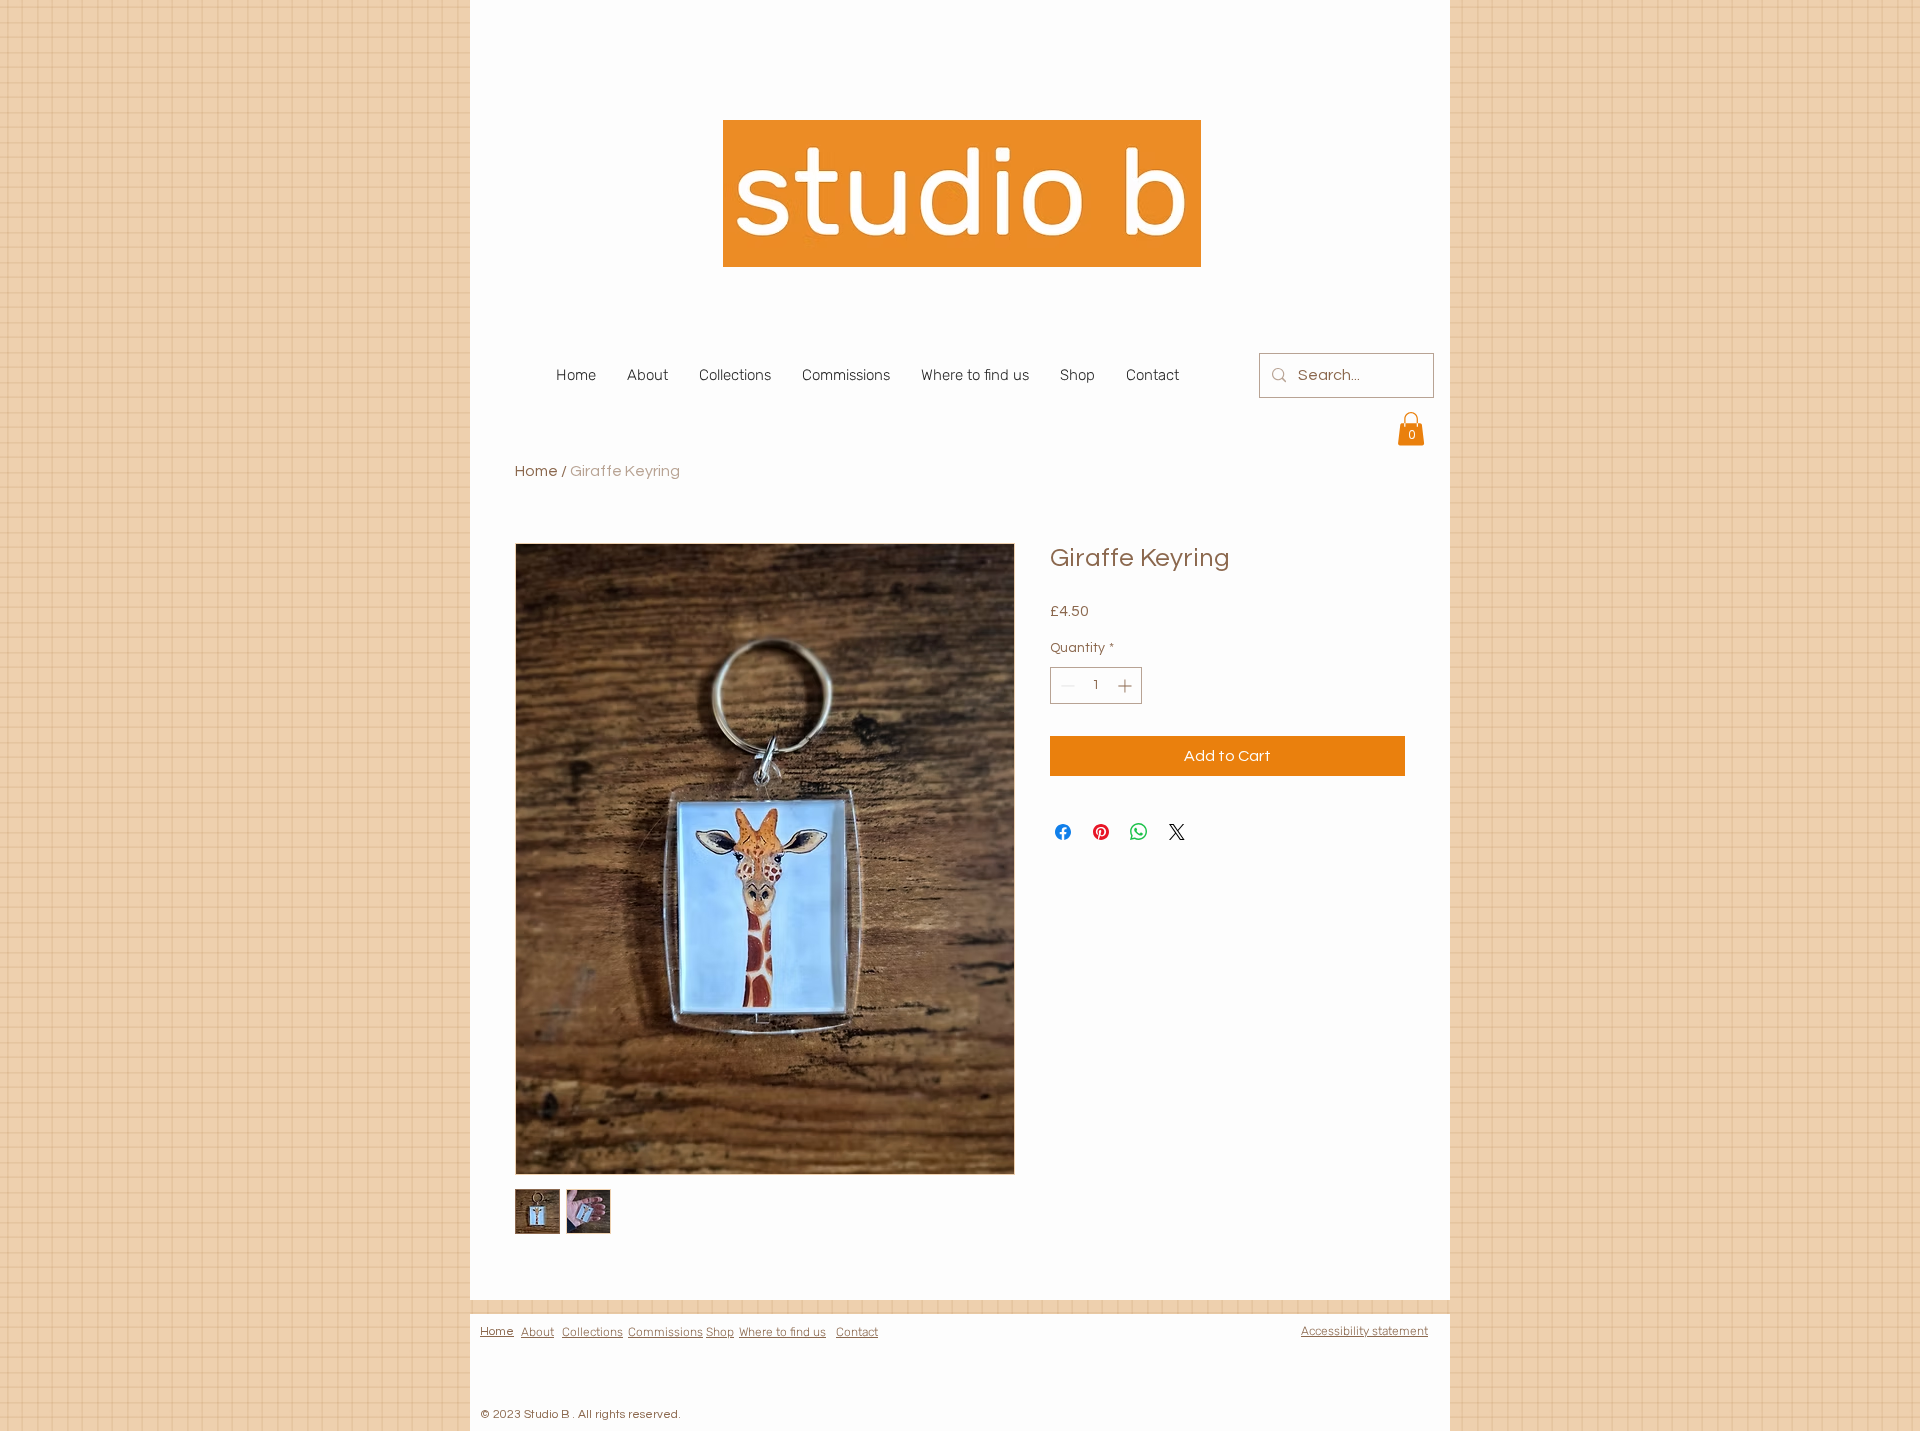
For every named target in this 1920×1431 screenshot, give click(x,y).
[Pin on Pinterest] (1101, 832)
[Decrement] (1065, 685)
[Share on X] (1177, 832)
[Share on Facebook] (1063, 832)
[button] (1411, 428)
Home (536, 471)
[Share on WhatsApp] (1139, 832)
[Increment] (1126, 685)
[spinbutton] (1096, 685)
